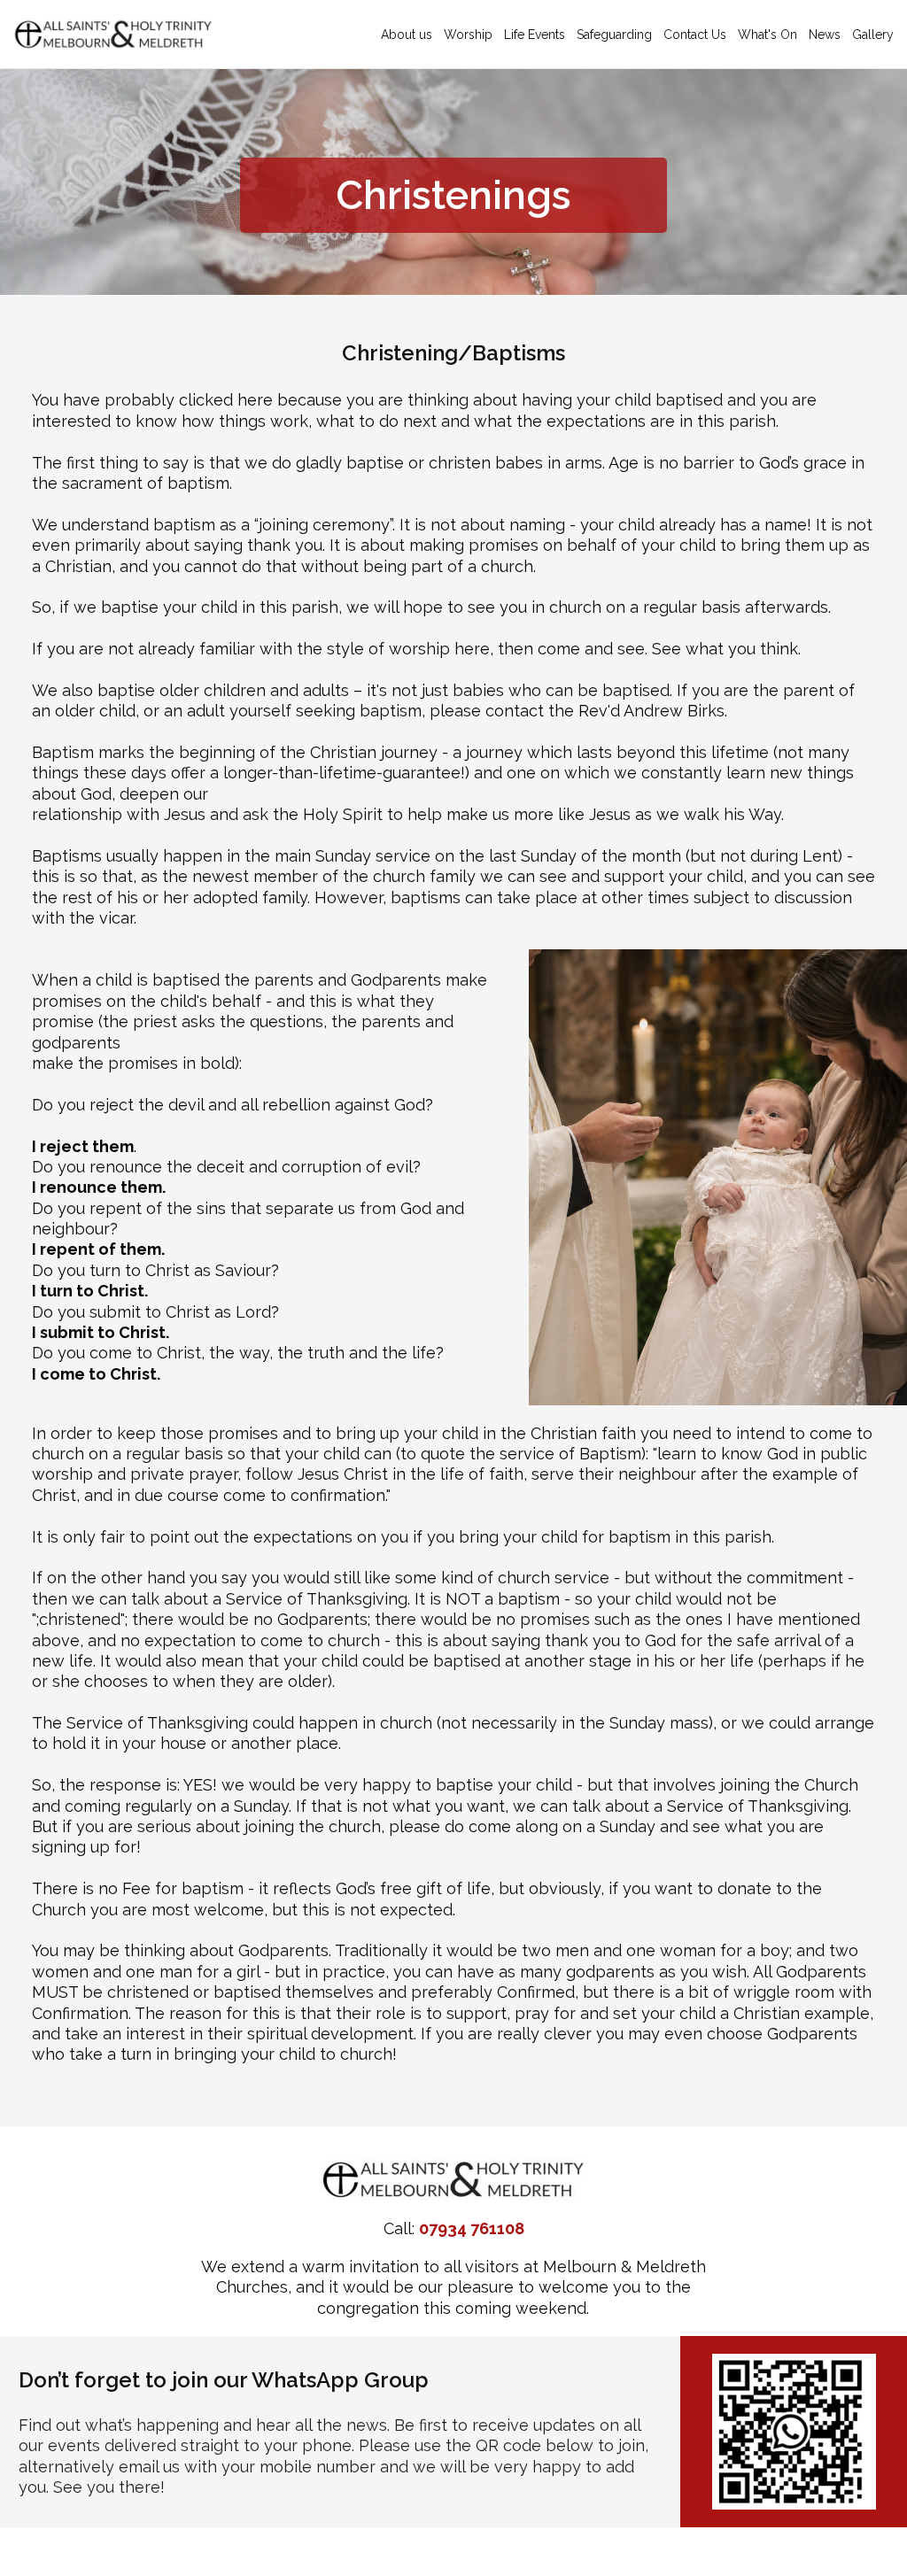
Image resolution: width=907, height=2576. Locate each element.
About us (407, 35)
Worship (468, 35)
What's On (767, 35)
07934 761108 (472, 2228)
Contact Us (695, 35)
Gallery (873, 35)
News (825, 35)
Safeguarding (614, 35)
